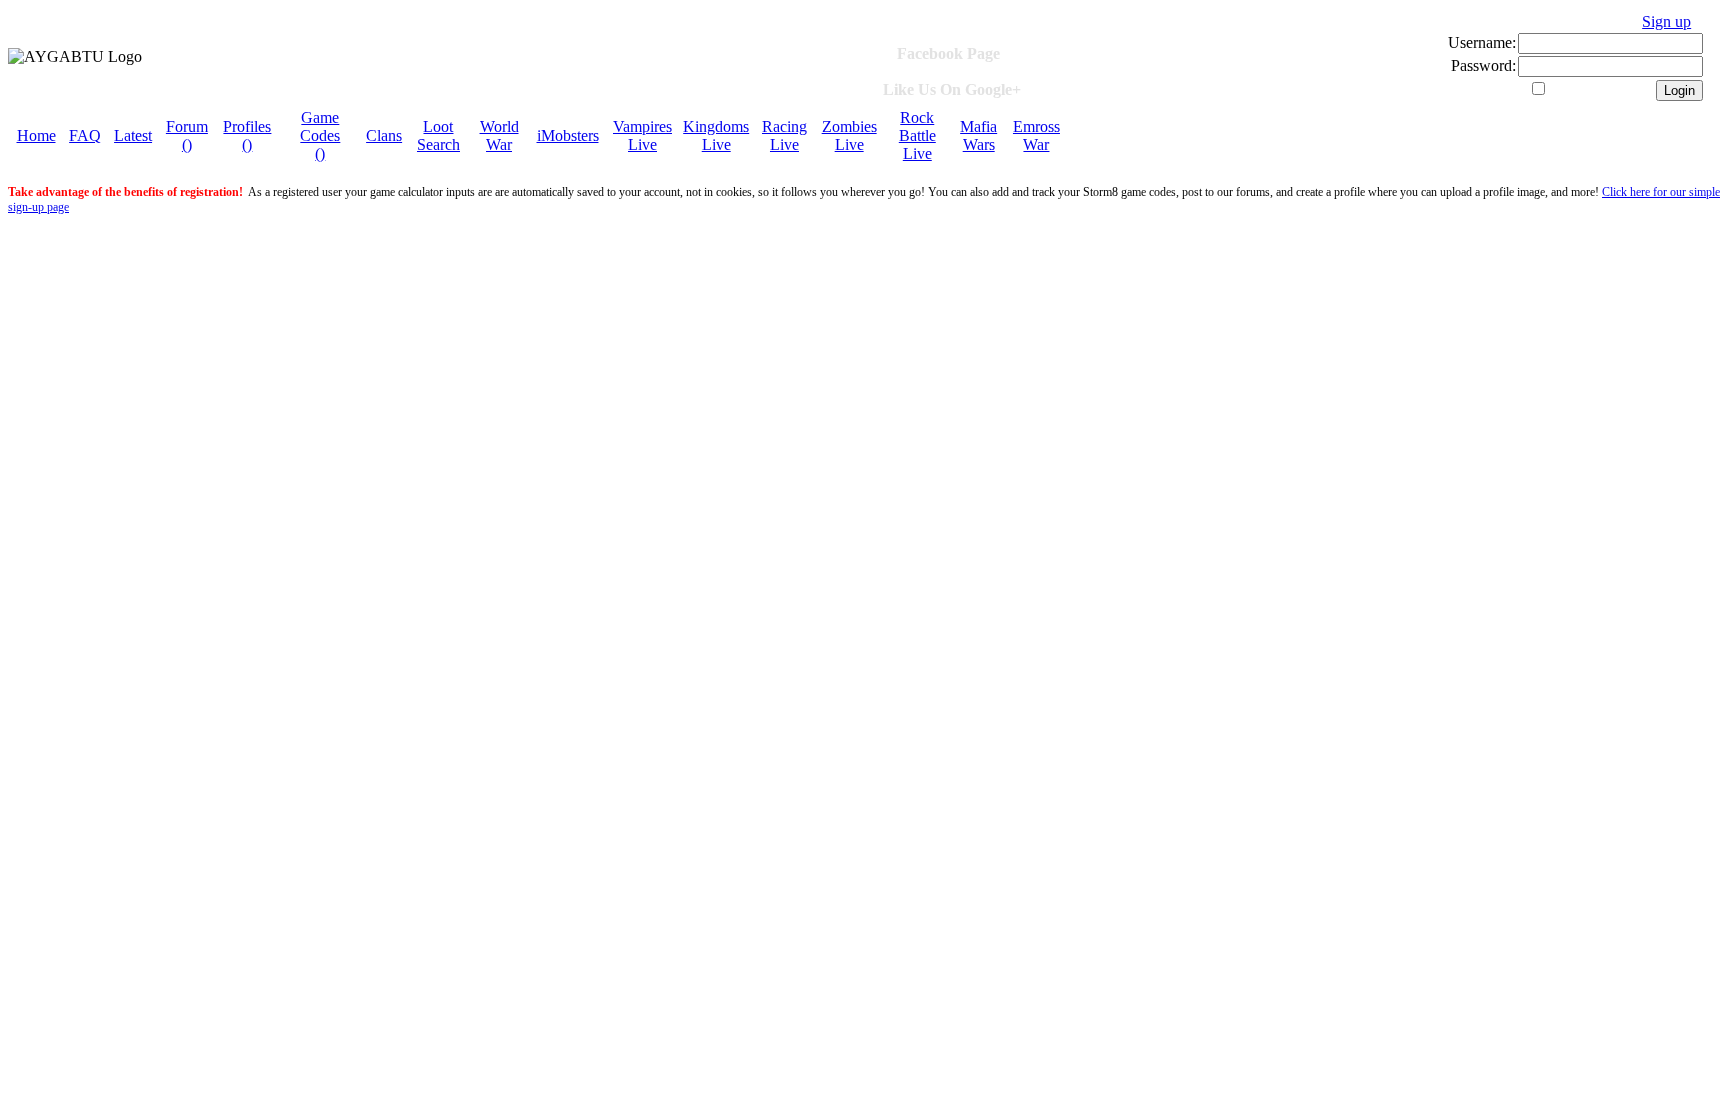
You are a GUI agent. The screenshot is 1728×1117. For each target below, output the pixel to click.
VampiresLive (642, 135)
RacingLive (784, 135)
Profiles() (247, 135)
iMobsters (568, 135)
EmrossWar (1036, 135)
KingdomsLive (716, 135)
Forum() (187, 135)
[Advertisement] (481, 265)
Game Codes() (320, 135)
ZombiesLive (849, 135)
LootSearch (438, 135)
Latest (133, 135)
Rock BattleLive (917, 135)
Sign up (1666, 21)
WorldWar (499, 135)
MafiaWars (978, 135)
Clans (384, 135)
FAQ (85, 135)
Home (36, 135)
